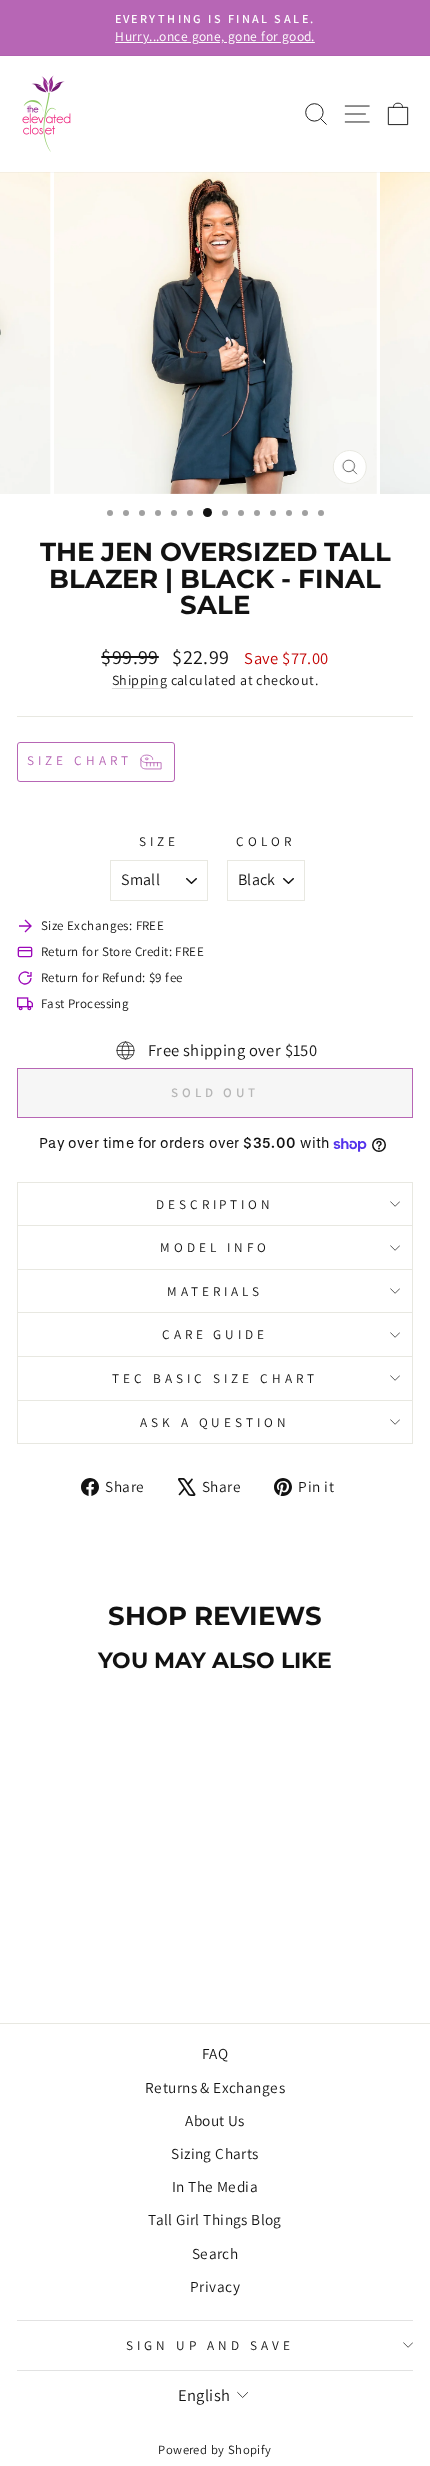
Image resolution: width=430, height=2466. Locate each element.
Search (215, 2253)
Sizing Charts (214, 2153)
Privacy (215, 2286)
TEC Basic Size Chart (215, 1378)
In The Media (215, 2186)
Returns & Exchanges (215, 2087)
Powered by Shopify (214, 2449)
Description (215, 1204)
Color (265, 841)
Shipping (139, 680)
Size (159, 841)
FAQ (215, 2053)
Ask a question (215, 1422)
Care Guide (215, 1334)
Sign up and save (210, 2345)
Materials (215, 1291)
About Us (214, 2120)
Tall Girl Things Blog (215, 2219)
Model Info (215, 1247)
